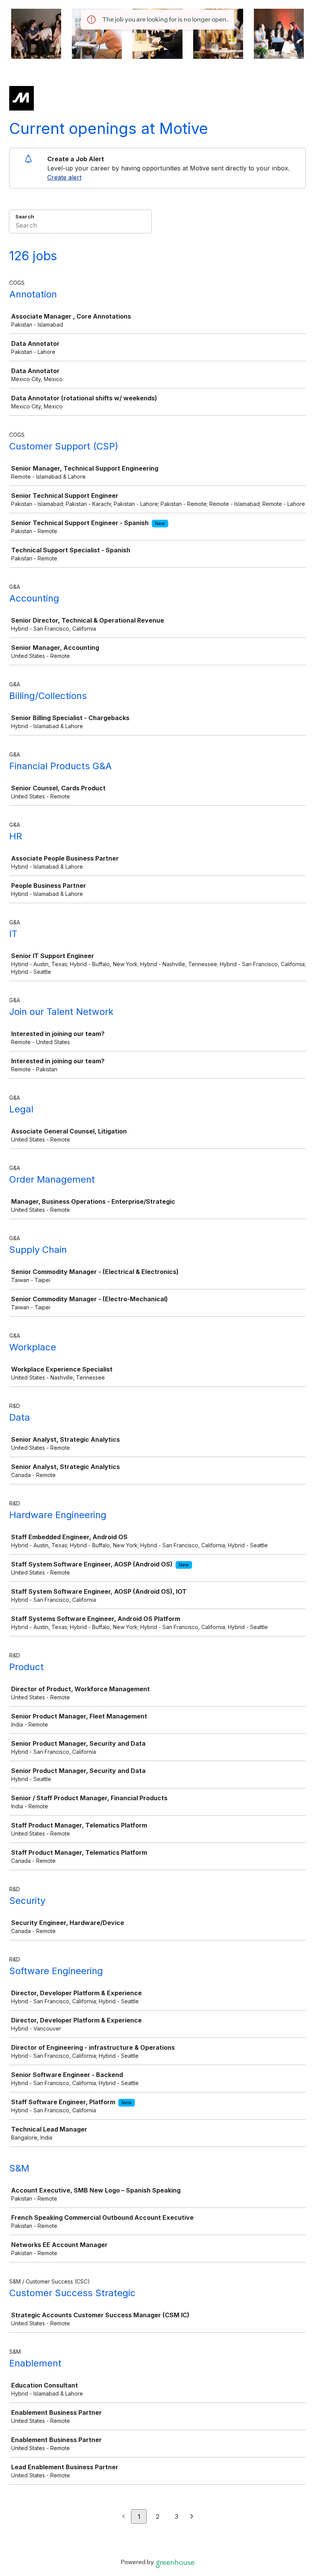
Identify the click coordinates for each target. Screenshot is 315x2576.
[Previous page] (124, 2517)
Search (25, 216)
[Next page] (192, 2517)
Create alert (64, 177)
